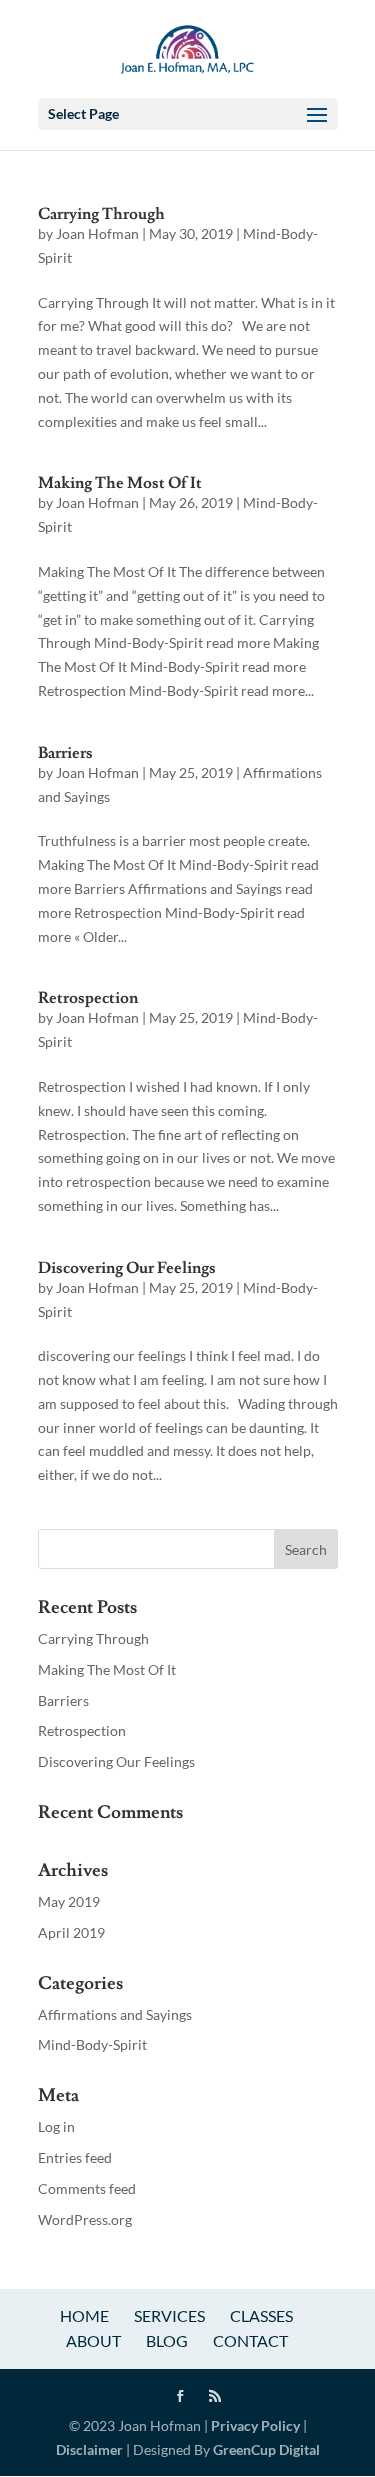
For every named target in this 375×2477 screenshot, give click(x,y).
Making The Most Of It (120, 483)
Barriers (65, 753)
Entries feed (75, 2157)
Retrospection (88, 998)
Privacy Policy (254, 2425)
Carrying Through (101, 214)
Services (169, 2315)
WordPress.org (85, 2219)
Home (84, 2315)
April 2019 (71, 1932)
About (93, 2340)
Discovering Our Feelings (127, 1268)
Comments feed (87, 2188)
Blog (167, 2340)
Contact (250, 2340)
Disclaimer (89, 2449)
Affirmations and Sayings (115, 2014)
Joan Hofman (97, 233)
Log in (56, 2126)
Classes (261, 2315)
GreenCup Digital (266, 2449)
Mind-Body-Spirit (92, 2044)
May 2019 (69, 1901)
